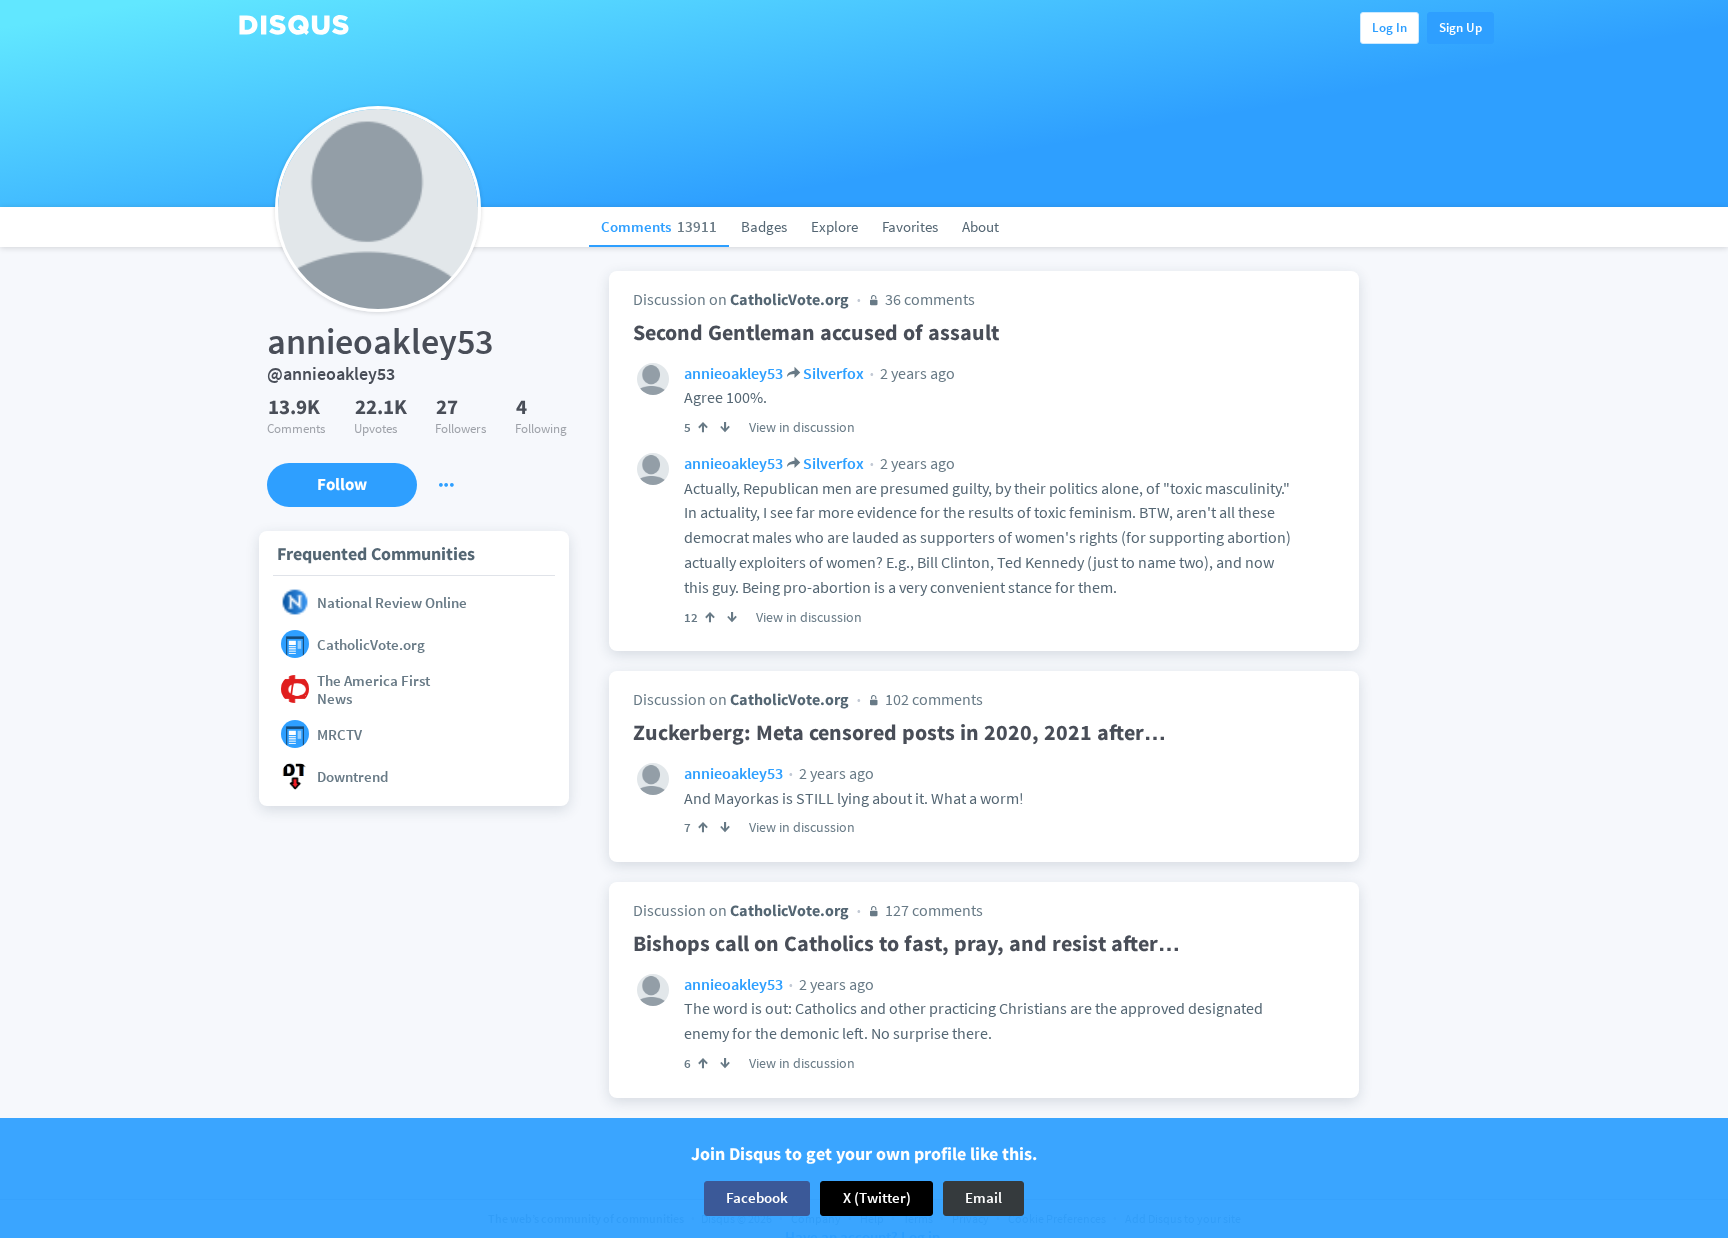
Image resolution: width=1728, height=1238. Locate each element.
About (980, 226)
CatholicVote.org (789, 299)
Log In (1389, 27)
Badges (764, 226)
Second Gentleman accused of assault (816, 332)
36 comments (928, 299)
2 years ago (916, 373)
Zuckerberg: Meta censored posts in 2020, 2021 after (899, 732)
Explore (834, 226)
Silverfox (833, 373)
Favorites (910, 226)
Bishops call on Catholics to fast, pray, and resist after (906, 943)
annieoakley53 (733, 373)
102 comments (932, 699)
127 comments (932, 910)
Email (983, 1197)
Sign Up (1460, 27)
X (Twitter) (877, 1197)
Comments (659, 226)
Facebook (757, 1197)
